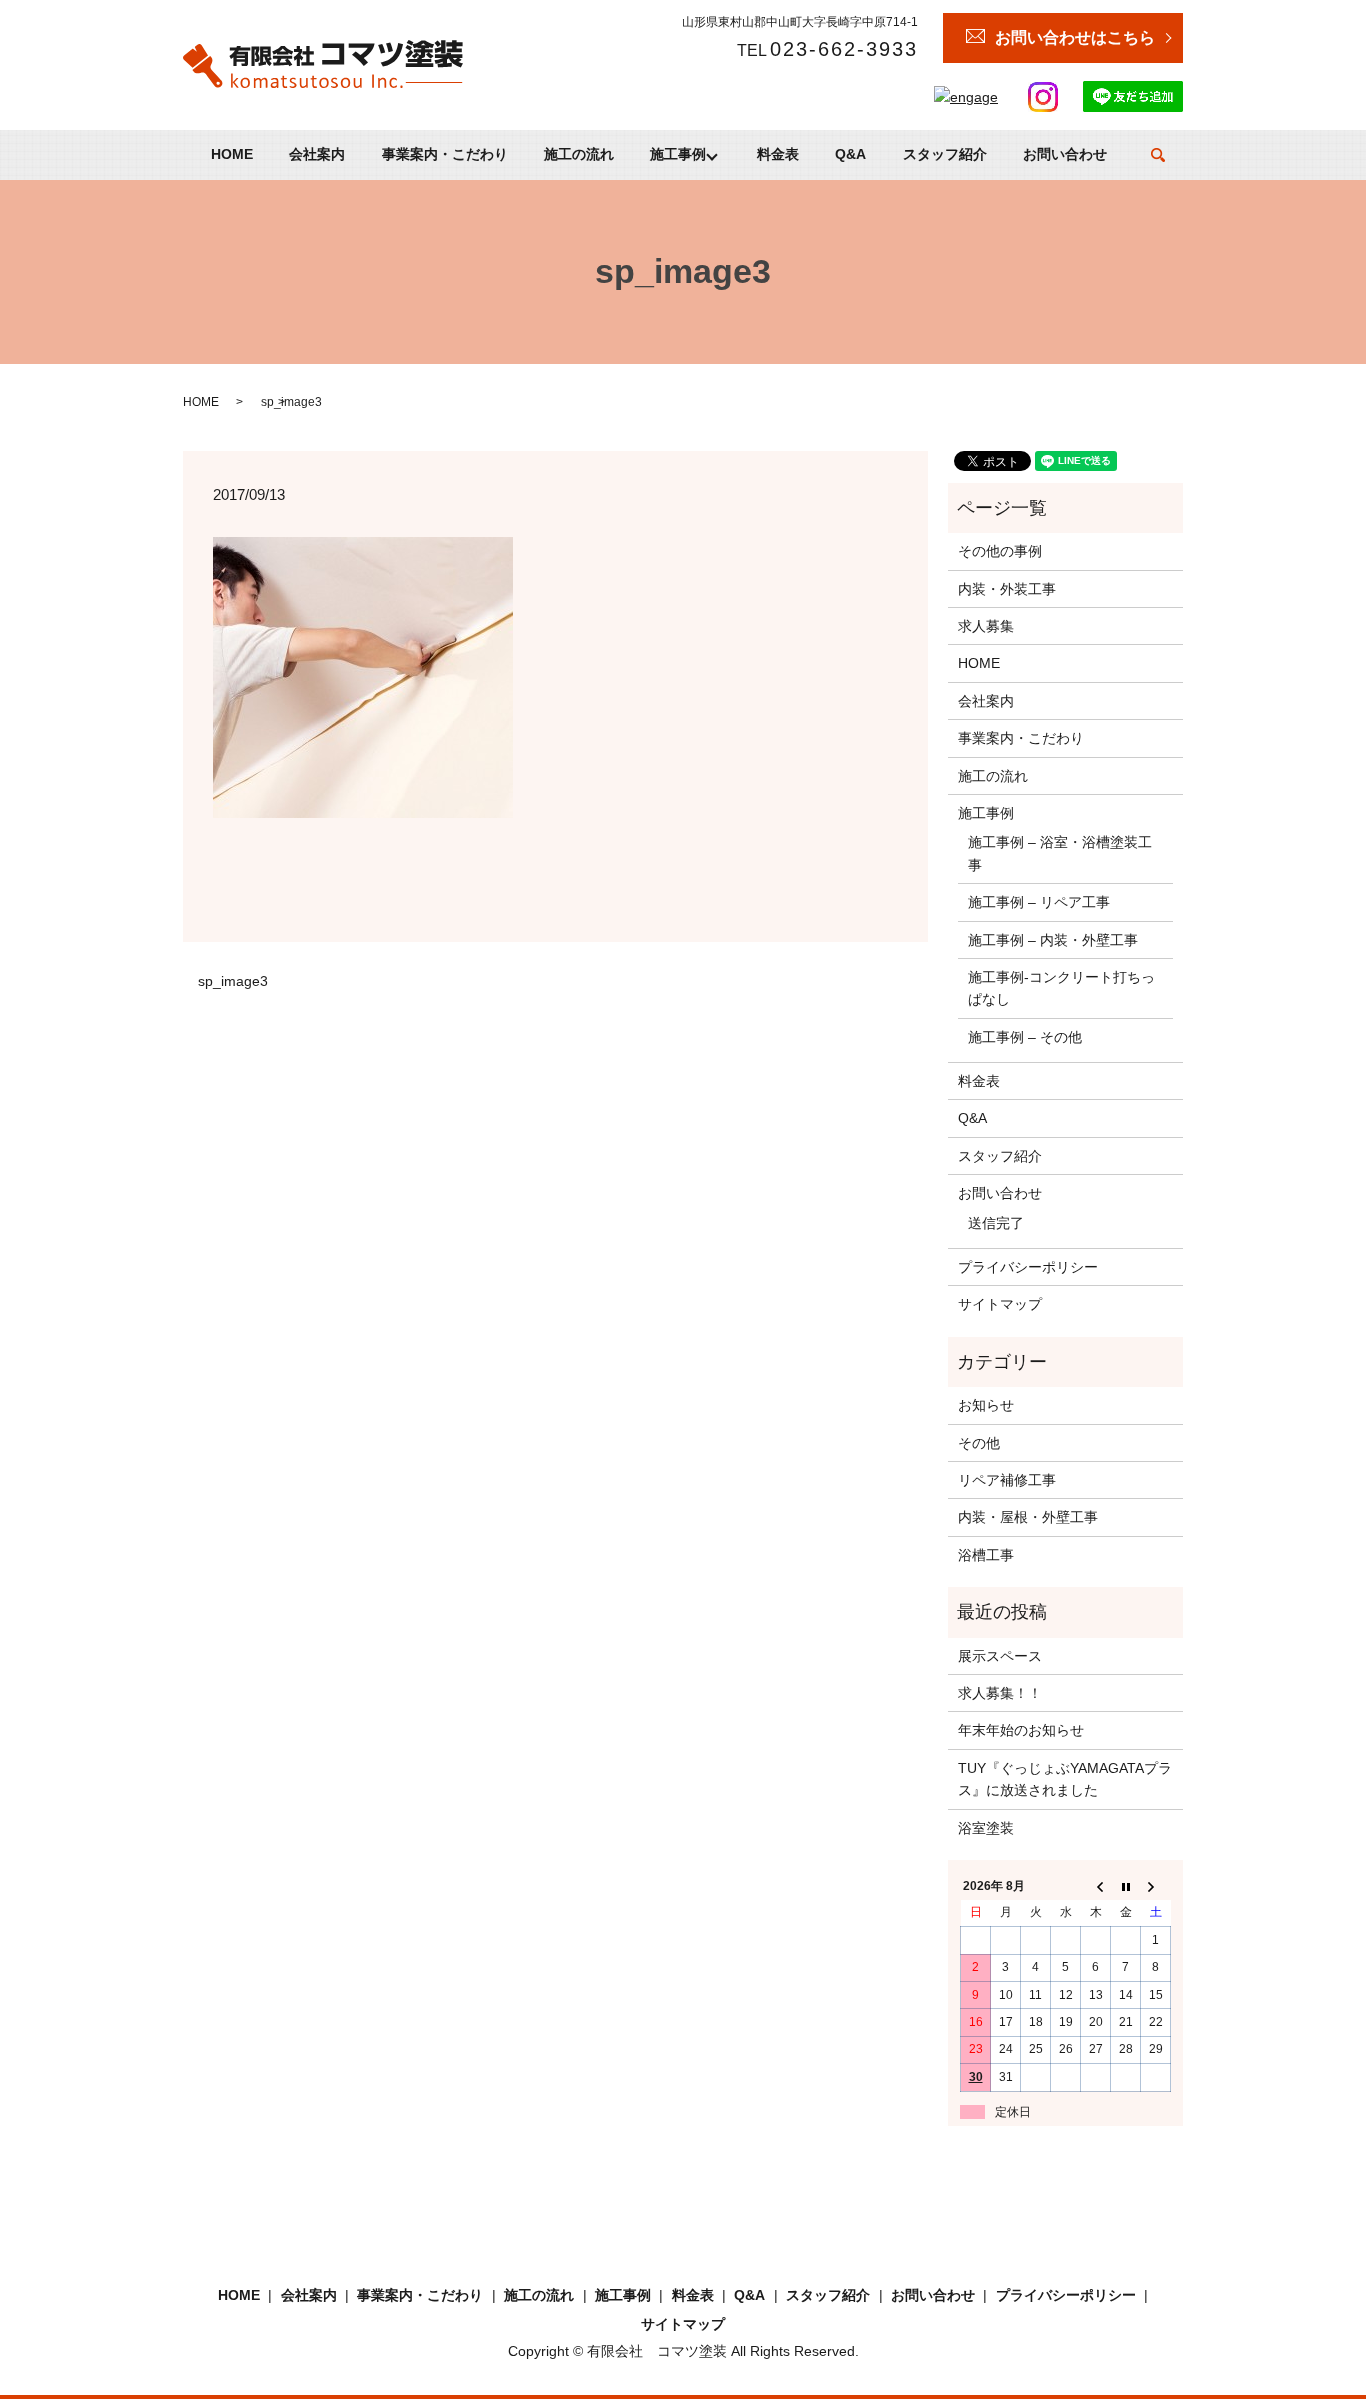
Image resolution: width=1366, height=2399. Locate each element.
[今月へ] (1126, 1887)
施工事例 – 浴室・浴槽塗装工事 (1060, 853)
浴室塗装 (986, 1828)
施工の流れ (579, 155)
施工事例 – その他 (1025, 1037)
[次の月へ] (1156, 1887)
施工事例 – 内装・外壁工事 (1053, 940)
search (1158, 155)
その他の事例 (1000, 551)
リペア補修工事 (1007, 1480)
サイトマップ (1000, 1304)
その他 (979, 1443)
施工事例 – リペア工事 (1039, 902)
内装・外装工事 (1007, 589)
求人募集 (986, 626)
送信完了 (996, 1223)
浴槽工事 (986, 1555)
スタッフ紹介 (945, 155)
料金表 (778, 155)
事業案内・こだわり (445, 155)
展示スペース (1000, 1656)
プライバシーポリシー (1028, 1267)
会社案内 (317, 155)
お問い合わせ (1065, 155)
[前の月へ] (1096, 1887)
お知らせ (986, 1405)
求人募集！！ (1000, 1693)
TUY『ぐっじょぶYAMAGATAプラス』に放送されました (1065, 1779)
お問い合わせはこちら (1075, 37)
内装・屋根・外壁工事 (1028, 1517)
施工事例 (678, 155)
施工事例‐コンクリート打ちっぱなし (1061, 988)
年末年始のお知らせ (1021, 1730)
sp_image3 (233, 981)
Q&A (850, 155)
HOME (232, 155)
